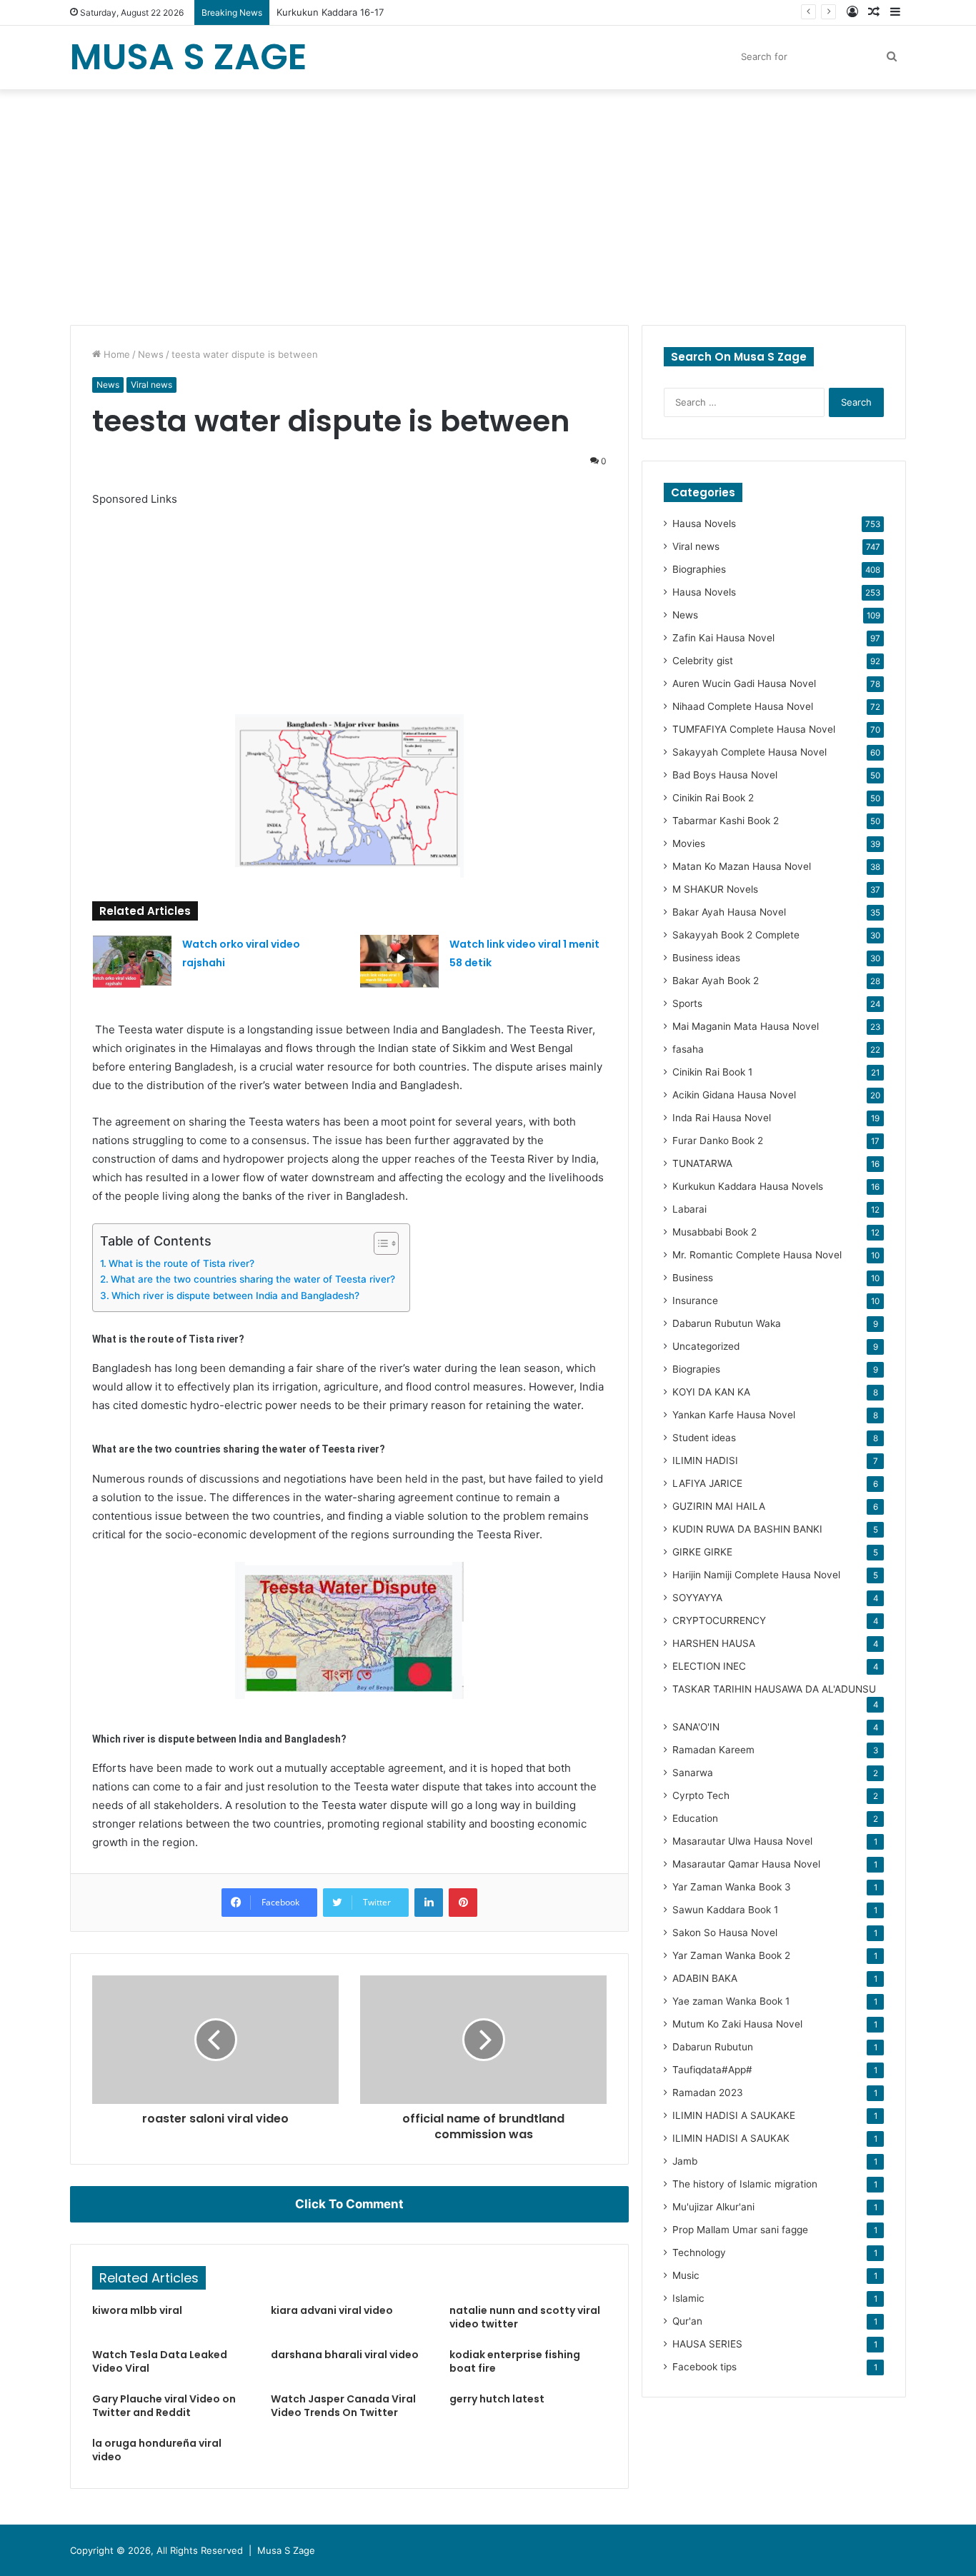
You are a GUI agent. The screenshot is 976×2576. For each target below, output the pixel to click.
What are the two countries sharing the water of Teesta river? (253, 1279)
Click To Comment (349, 2204)
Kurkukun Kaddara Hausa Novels (748, 1186)
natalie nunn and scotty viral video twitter (525, 2317)
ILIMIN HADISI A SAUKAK (731, 2138)
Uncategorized (706, 1346)
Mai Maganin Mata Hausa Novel (746, 1026)
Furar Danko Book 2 (718, 1141)
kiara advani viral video (332, 2310)
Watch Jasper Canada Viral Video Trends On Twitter (343, 2406)
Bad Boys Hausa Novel (725, 775)
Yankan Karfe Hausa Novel (734, 1415)
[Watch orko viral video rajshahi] (132, 962)
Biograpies (696, 1369)
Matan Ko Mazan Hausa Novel (742, 866)
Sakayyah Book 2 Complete (736, 935)
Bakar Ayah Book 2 (716, 981)
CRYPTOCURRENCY (719, 1620)
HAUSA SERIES (707, 2344)
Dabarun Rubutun (713, 2047)
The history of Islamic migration (745, 2184)
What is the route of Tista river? (181, 1263)
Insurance (695, 1300)
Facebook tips (704, 2367)
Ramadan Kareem (713, 1750)
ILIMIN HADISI (705, 1460)
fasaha (688, 1049)
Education (695, 1818)
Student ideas (704, 1438)
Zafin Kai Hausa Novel (723, 638)
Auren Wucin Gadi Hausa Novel (744, 683)
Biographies (699, 569)
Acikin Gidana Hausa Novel (734, 1095)
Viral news (151, 385)
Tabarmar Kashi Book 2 (726, 821)
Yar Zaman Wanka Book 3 (732, 1887)
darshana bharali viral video (345, 2355)
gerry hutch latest (497, 2399)
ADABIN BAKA (705, 1978)
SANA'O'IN (696, 1727)
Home (115, 354)
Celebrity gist (703, 661)
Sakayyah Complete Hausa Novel (750, 752)
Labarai (689, 1209)
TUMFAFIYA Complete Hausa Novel (754, 729)
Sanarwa (693, 1773)
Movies (689, 843)
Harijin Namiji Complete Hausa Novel (756, 1575)
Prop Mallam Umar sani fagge (740, 2230)
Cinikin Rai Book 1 (712, 1072)
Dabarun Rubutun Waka (727, 1323)
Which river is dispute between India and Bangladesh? (235, 1295)
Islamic (688, 2298)
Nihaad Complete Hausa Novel (743, 706)
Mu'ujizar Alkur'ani (713, 2207)
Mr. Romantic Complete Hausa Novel (757, 1255)
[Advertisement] (488, 204)
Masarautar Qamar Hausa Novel (746, 1864)
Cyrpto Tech (701, 1795)
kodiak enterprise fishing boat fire (515, 2361)
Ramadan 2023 (708, 2093)
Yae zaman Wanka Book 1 (731, 2001)
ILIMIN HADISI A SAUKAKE (734, 2115)
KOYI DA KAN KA (711, 1392)
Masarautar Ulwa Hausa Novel (742, 1841)
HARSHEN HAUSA (714, 1643)
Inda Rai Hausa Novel (722, 1118)
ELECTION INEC (709, 1666)
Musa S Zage (286, 2550)
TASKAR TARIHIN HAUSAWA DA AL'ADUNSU (774, 1689)
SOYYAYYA (697, 1598)
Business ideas (706, 958)
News (151, 354)
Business (693, 1278)
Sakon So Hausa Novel (725, 1933)
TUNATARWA (702, 1163)
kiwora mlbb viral (137, 2310)
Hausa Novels (704, 523)
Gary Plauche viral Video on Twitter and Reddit (164, 2406)
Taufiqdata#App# (712, 2070)
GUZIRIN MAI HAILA (719, 1506)
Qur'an (687, 2321)
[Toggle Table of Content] (379, 1243)
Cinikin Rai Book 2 (713, 798)
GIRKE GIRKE (702, 1552)
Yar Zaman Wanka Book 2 (731, 1955)
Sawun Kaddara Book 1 (725, 1910)
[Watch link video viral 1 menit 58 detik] (399, 962)
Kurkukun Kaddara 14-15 (330, 12)
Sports (687, 1003)
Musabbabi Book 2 (714, 1232)
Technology (699, 2252)
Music (686, 2275)
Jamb (685, 2161)
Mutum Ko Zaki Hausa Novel (737, 2024)
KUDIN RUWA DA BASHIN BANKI (747, 1529)
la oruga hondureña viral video (157, 2450)
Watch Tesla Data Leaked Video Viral (160, 2361)
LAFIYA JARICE (707, 1483)
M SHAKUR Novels (715, 889)
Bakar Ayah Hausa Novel (729, 912)
